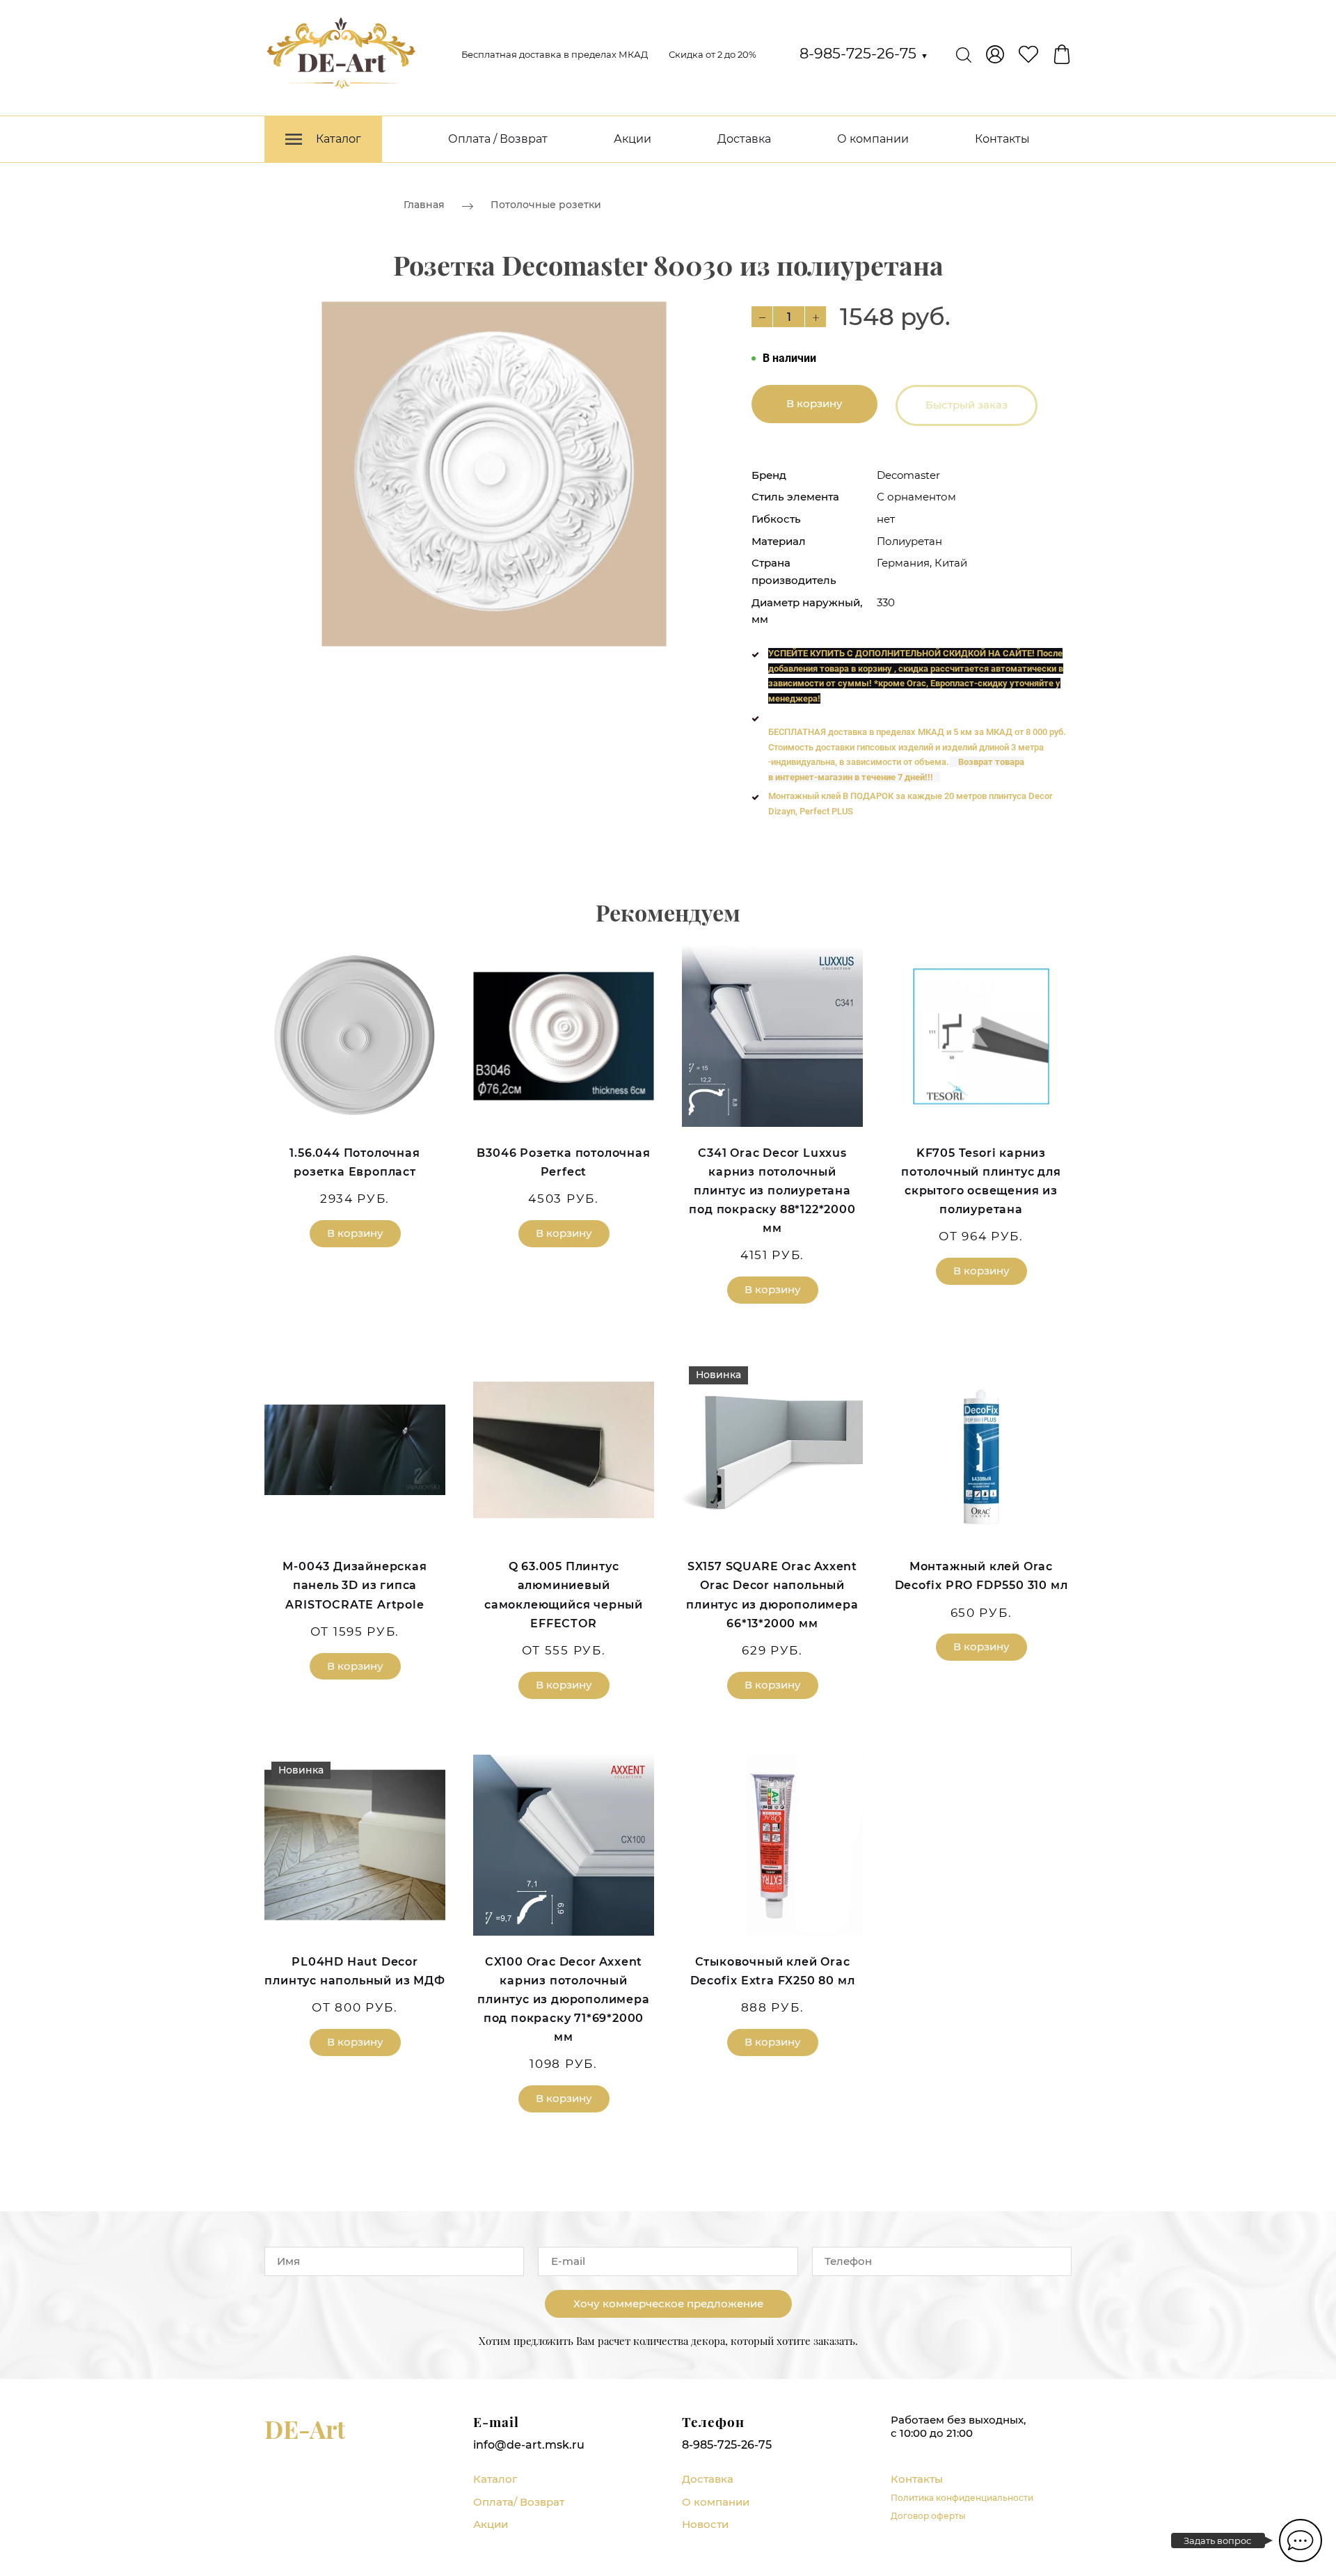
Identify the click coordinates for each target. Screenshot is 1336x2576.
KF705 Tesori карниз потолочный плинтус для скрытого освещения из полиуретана (981, 1182)
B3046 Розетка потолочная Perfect (563, 1162)
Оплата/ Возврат (519, 2502)
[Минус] (762, 317)
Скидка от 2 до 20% (713, 54)
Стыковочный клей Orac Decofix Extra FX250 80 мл (773, 1971)
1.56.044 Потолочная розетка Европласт (355, 1162)
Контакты (1002, 139)
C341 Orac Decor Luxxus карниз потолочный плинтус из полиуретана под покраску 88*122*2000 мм (772, 1191)
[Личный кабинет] (995, 54)
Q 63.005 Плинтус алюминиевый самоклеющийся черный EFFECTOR (564, 1595)
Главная (424, 205)
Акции (633, 139)
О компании (873, 139)
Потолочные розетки (546, 205)
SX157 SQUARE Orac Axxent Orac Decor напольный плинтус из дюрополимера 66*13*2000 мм (772, 1595)
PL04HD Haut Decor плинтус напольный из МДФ (355, 1971)
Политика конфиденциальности (962, 2498)
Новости (705, 2524)
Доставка (744, 139)
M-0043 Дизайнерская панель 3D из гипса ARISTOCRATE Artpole (355, 1585)
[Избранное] (1028, 54)
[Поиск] (964, 54)
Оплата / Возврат (498, 139)
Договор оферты (928, 2516)
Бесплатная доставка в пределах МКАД (555, 54)
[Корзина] (1062, 54)
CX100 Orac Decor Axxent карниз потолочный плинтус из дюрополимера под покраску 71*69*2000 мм (563, 2000)
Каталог (495, 2479)
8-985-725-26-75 (864, 53)
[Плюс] (816, 317)
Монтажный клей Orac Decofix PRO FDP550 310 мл (981, 1576)
